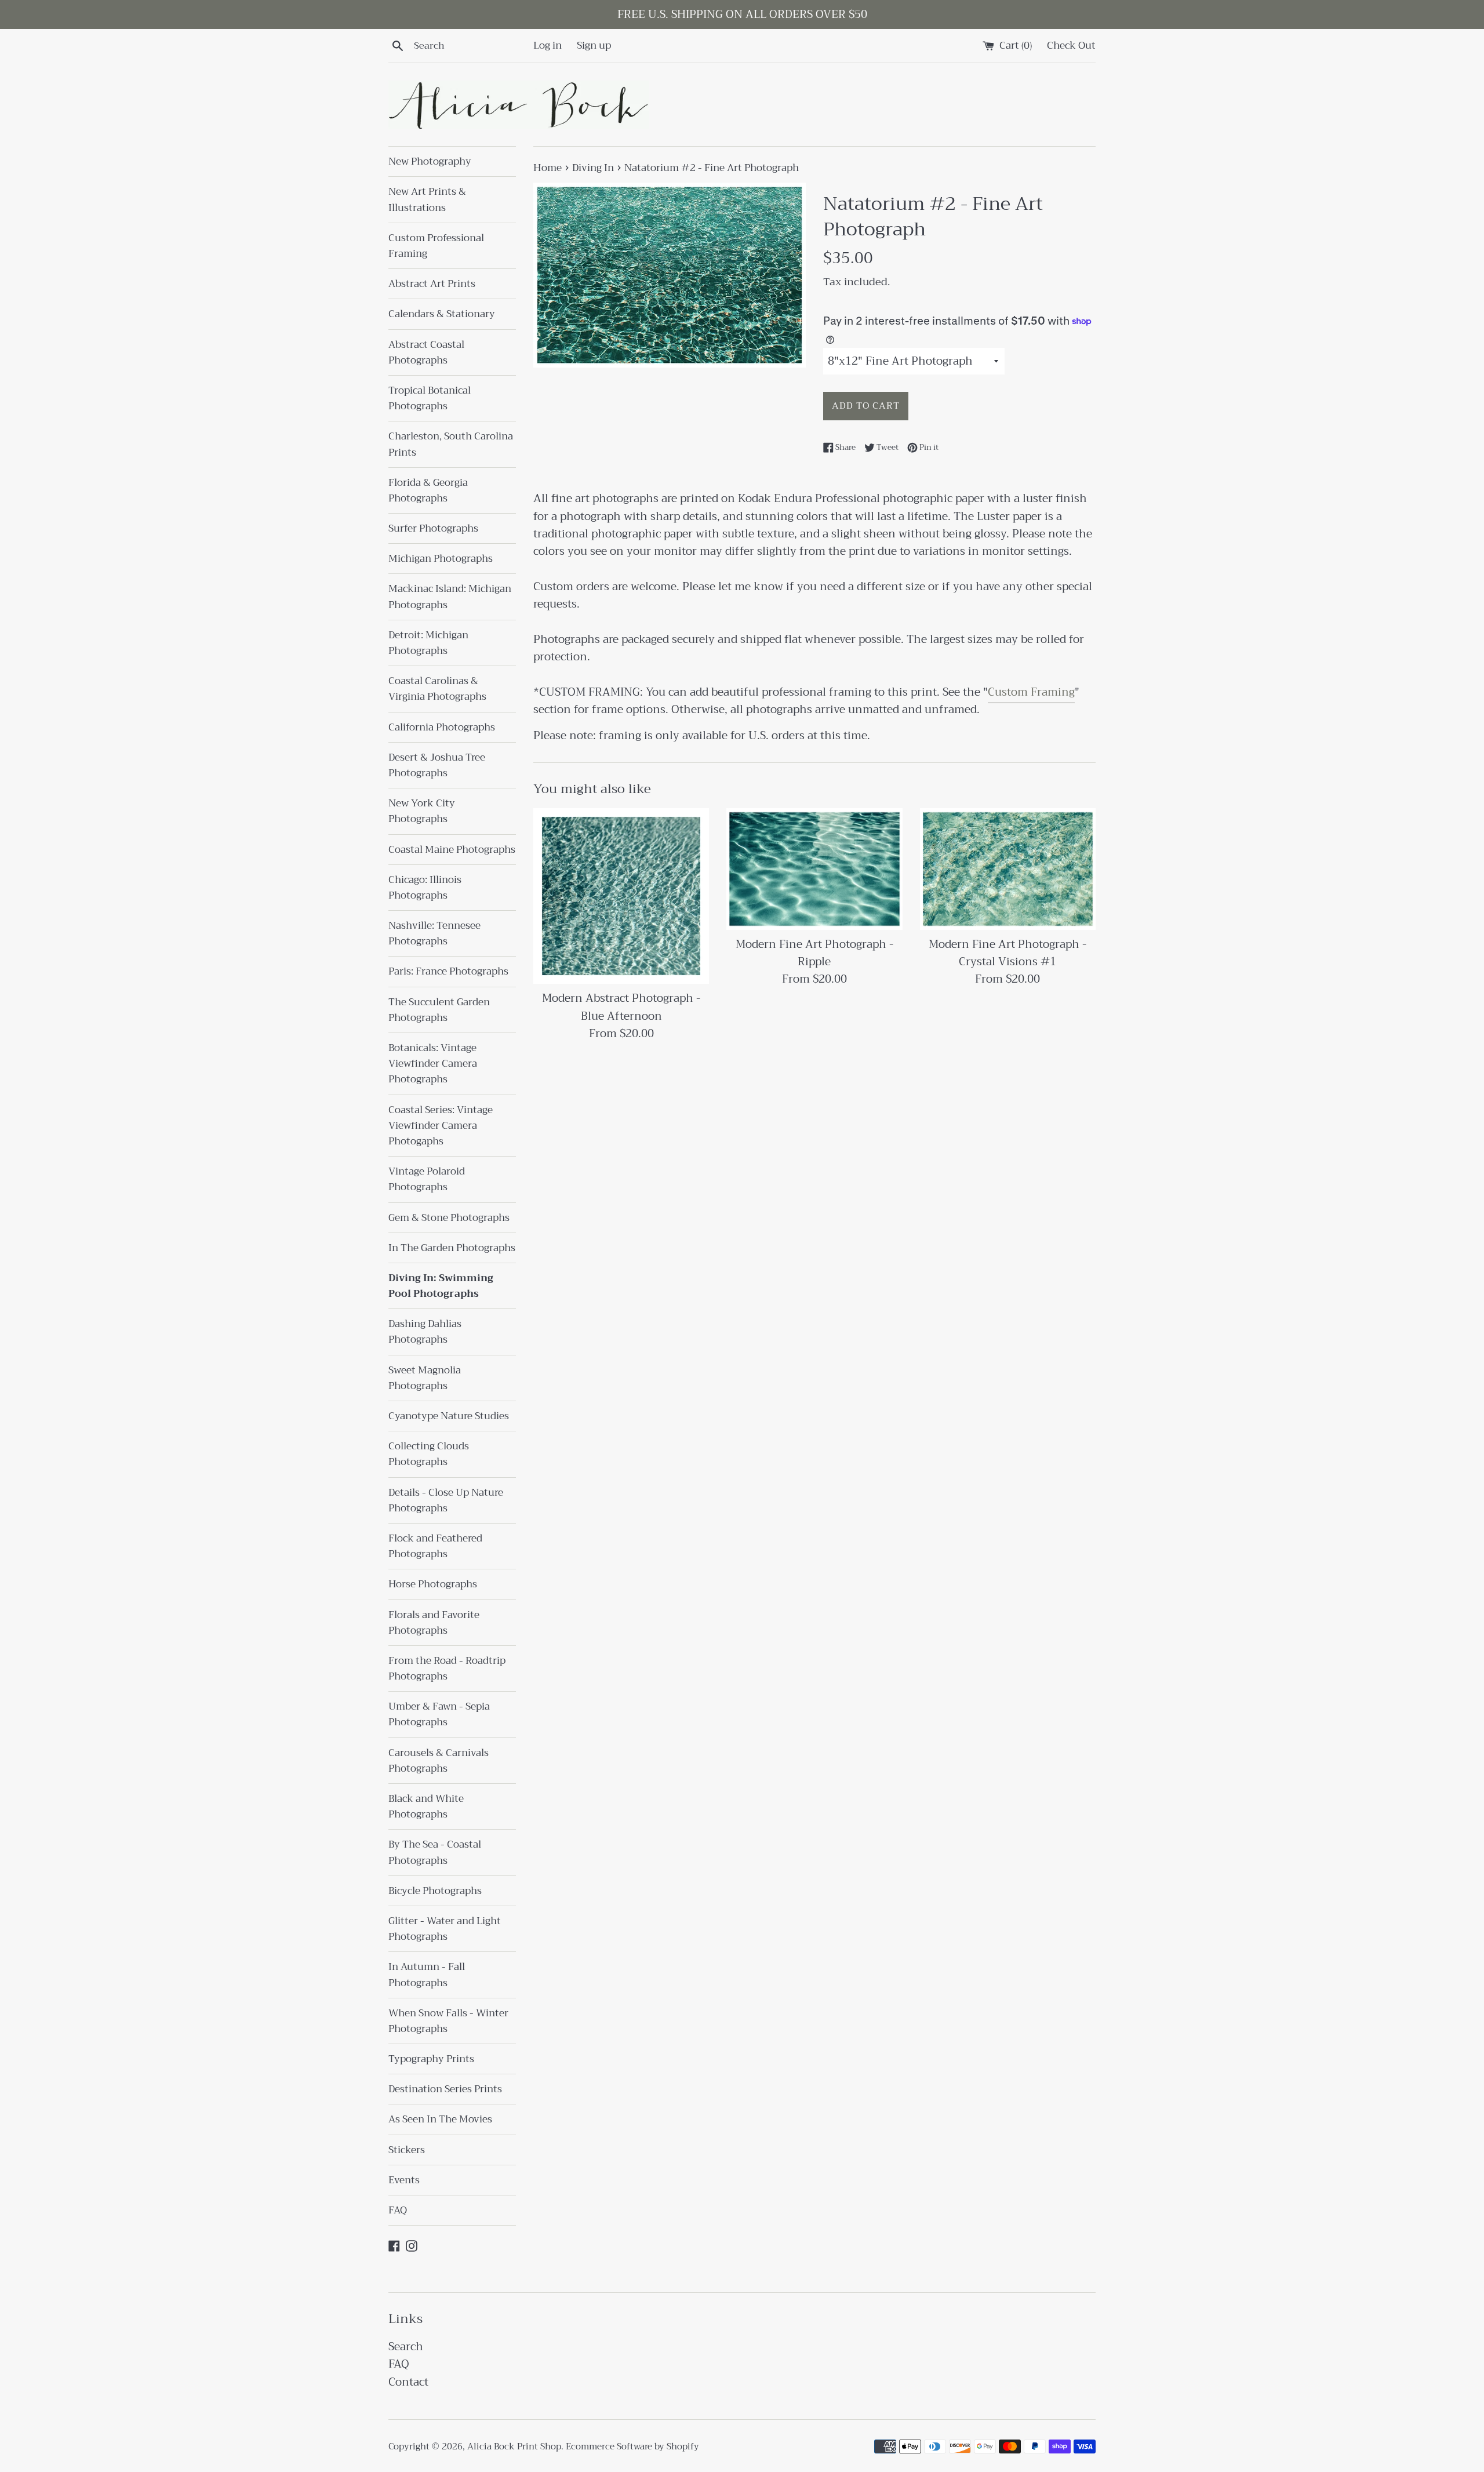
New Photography (430, 161)
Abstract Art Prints (432, 284)
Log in (548, 45)
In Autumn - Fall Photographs (427, 1975)
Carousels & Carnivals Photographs (439, 1761)
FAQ (398, 2210)
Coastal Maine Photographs (452, 850)
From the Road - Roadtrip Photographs (447, 1668)
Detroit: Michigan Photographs (428, 643)
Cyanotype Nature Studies (449, 1416)
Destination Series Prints (445, 2089)
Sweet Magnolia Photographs (425, 1378)
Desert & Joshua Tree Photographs (437, 765)
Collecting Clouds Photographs (429, 1454)
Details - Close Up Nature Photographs (446, 1500)
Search (406, 2346)
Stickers (407, 2150)
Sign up (594, 45)
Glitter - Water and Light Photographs (445, 1929)
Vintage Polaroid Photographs (427, 1179)
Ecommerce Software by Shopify (632, 2446)
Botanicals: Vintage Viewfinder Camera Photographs (433, 1064)
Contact (408, 2382)
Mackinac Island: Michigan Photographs (450, 597)
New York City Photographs (422, 811)
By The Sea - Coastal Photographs (435, 1852)
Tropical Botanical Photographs (430, 398)
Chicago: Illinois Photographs (425, 888)
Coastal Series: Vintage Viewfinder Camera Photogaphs (441, 1126)
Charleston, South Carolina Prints (451, 444)
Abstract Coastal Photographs (426, 352)
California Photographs (442, 727)
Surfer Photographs (433, 528)
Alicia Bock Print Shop (514, 2446)
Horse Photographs (433, 1584)
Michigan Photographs (441, 559)
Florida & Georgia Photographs (428, 490)
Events (404, 2180)
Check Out (1071, 45)
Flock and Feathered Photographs (435, 1546)
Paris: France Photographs (448, 971)
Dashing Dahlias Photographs (425, 1332)
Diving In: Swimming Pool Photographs (441, 1286)
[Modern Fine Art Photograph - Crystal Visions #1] (1008, 869)
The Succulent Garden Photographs (439, 1010)
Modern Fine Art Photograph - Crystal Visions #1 (1007, 953)
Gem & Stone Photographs (449, 1218)
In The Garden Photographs (452, 1248)
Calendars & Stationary (442, 314)
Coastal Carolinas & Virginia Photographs (437, 689)
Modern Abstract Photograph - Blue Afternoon (621, 1007)
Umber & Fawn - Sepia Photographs (439, 1714)
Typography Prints (431, 2059)
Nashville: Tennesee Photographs (434, 933)
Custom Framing (1031, 692)
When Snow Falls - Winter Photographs (448, 2021)
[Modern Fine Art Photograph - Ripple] (814, 869)
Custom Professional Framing (436, 246)
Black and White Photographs (426, 1806)
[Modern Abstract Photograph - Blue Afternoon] (621, 896)
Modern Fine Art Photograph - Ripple (814, 953)
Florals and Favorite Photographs (434, 1623)
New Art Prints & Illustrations (427, 199)
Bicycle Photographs (435, 1891)
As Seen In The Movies (440, 2119)
